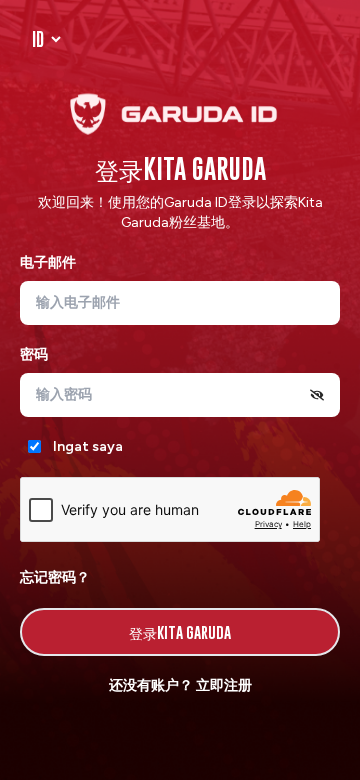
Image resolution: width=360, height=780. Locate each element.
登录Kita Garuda (180, 632)
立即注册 (224, 685)
